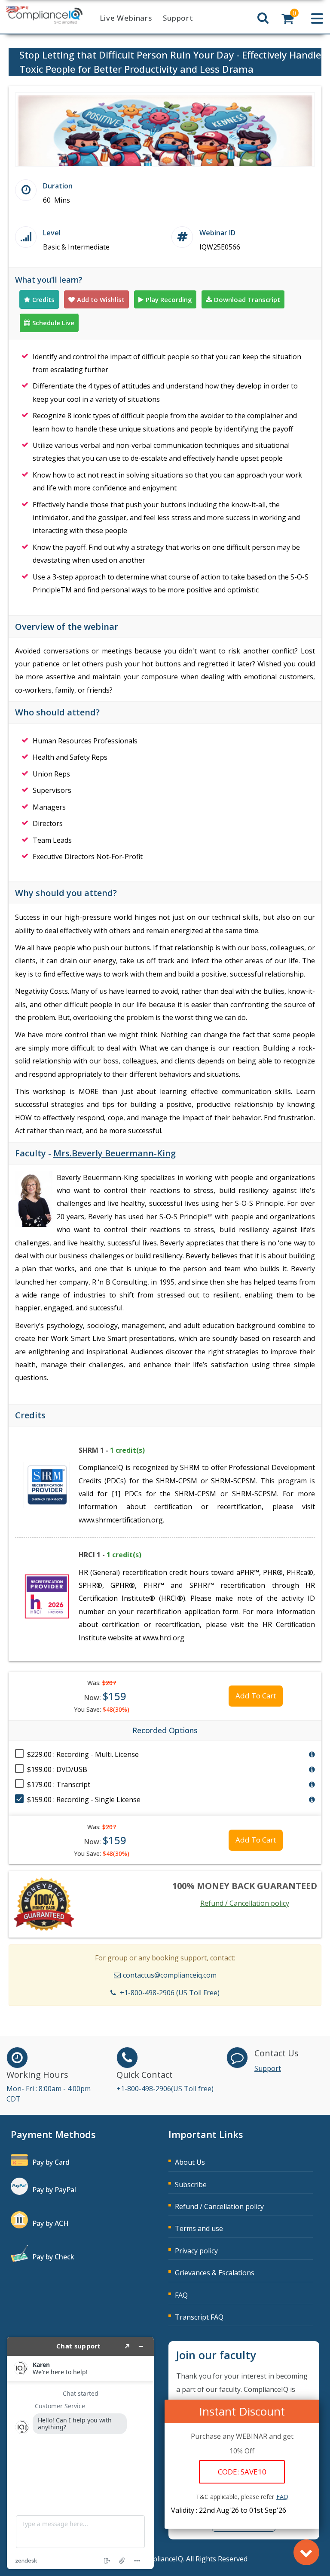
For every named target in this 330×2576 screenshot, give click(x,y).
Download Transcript (247, 299)
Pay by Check (53, 2257)
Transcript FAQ (199, 2317)
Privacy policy (196, 2251)
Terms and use (199, 2228)
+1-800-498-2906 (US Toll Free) (170, 1993)
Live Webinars (126, 18)
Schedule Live (53, 323)
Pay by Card (51, 2162)
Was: (102, 1683)
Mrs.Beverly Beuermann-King (115, 1153)
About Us (190, 2162)
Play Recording (169, 299)
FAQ (181, 2295)
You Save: (102, 1709)
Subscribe (191, 2185)
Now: (105, 1696)
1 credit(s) (127, 1450)
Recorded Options (165, 1730)
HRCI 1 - (110, 1555)
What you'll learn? (49, 280)
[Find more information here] (80, 2453)
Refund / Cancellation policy (245, 1903)
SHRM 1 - (112, 1450)
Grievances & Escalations (215, 2273)
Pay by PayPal (54, 2190)
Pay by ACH (50, 2223)
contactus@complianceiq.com (170, 1975)
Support (178, 18)
